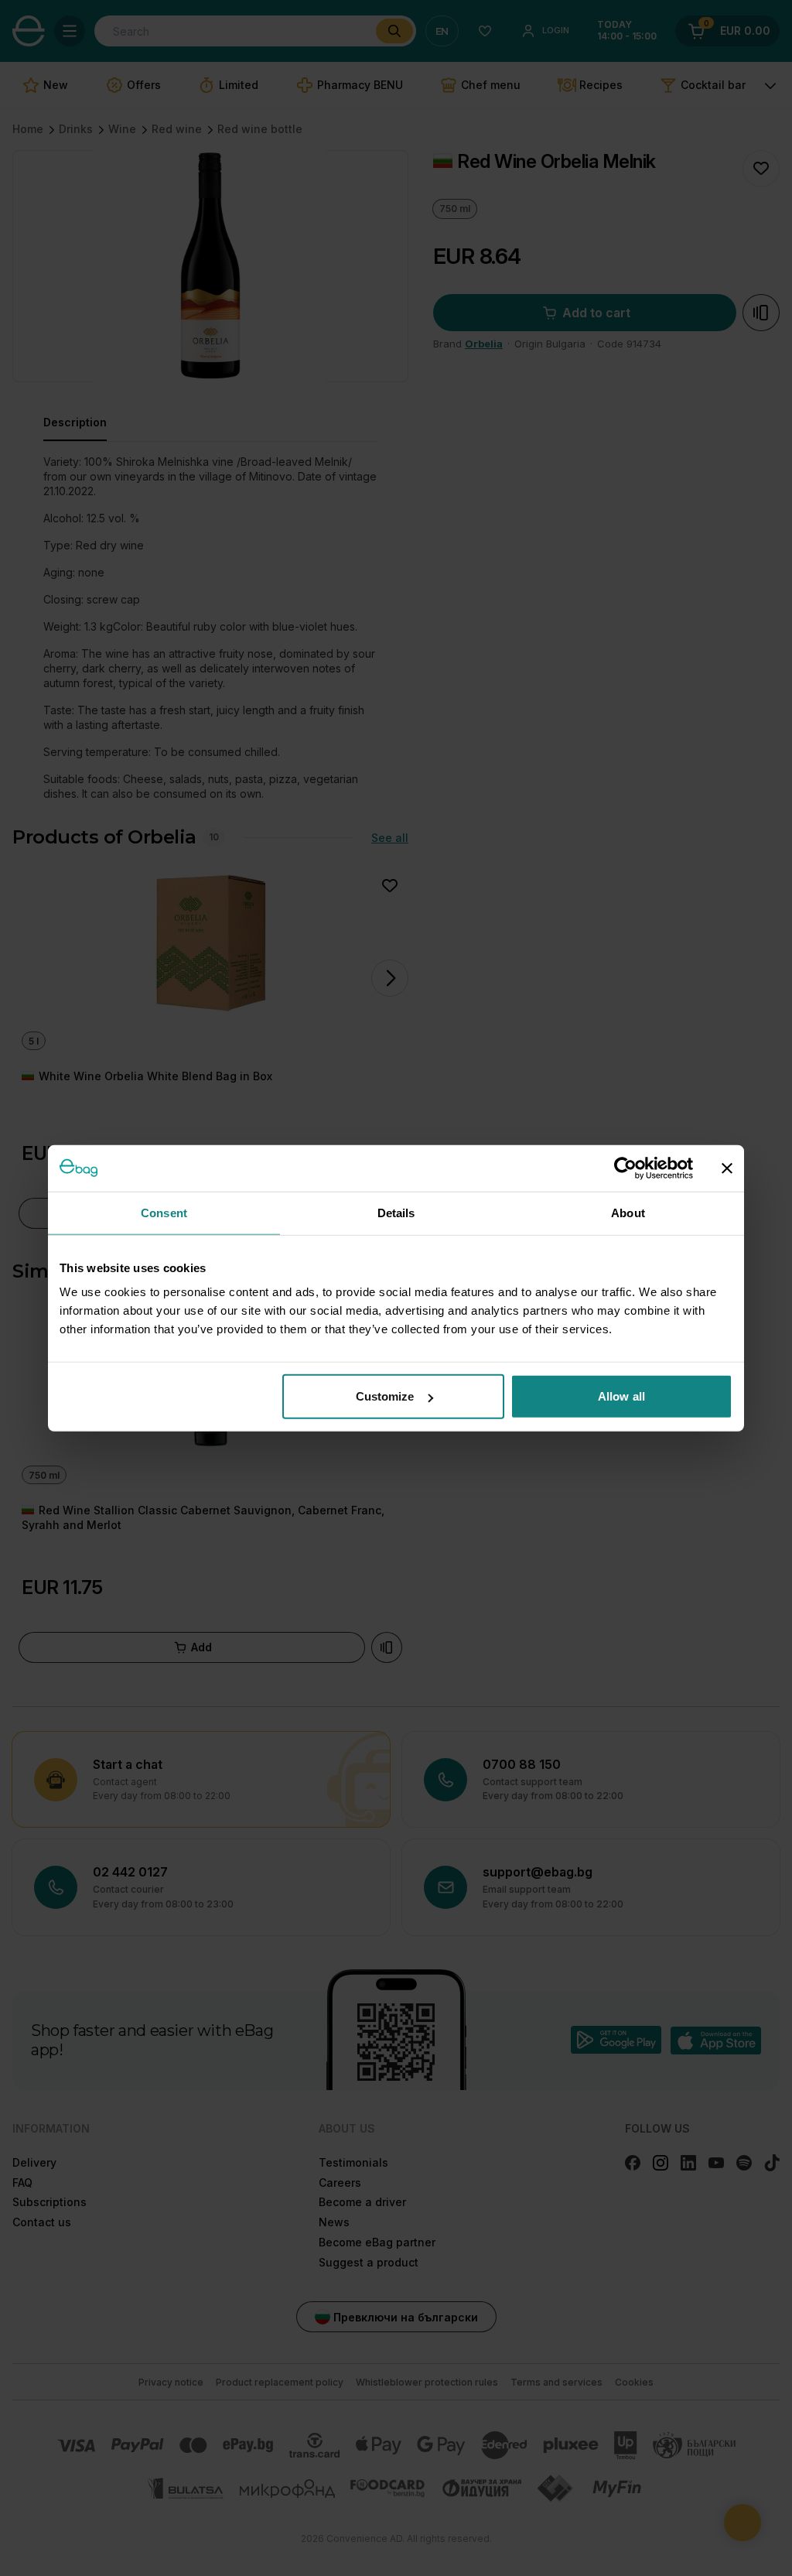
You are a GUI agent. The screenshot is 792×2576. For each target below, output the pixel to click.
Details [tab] (396, 1212)
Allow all (621, 1396)
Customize (385, 1396)
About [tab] (628, 1212)
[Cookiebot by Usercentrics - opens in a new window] (625, 1168)
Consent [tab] (164, 1212)
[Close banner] (727, 1168)
